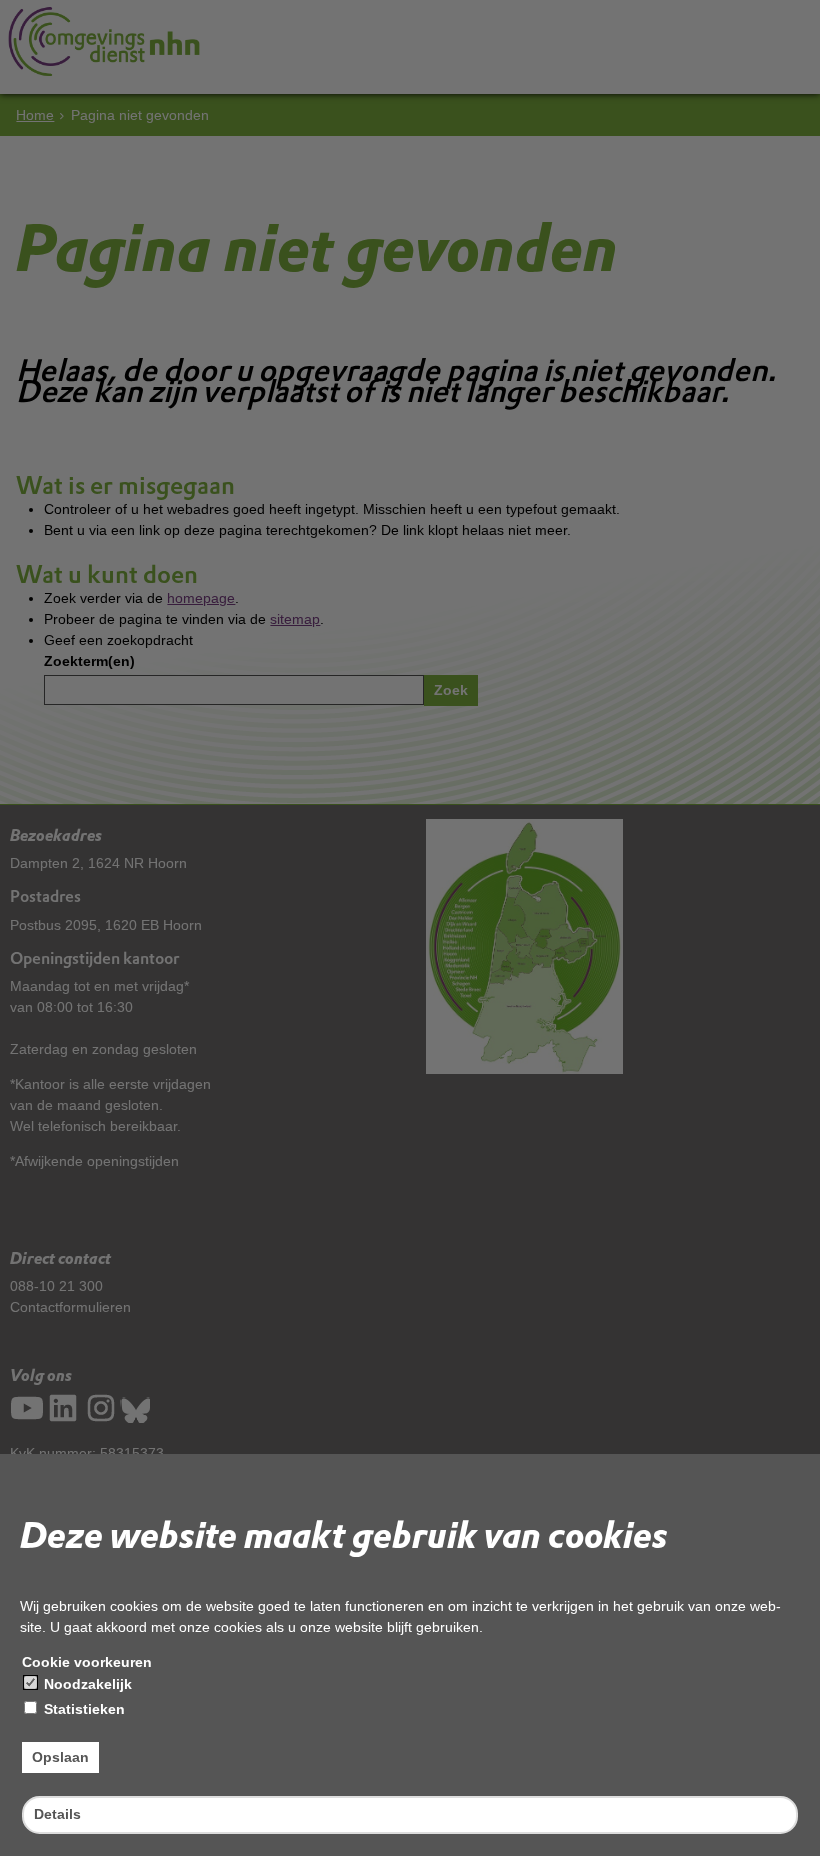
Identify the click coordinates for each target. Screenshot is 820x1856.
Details (57, 1814)
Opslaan (60, 1757)
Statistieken (82, 1709)
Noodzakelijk (86, 1684)
